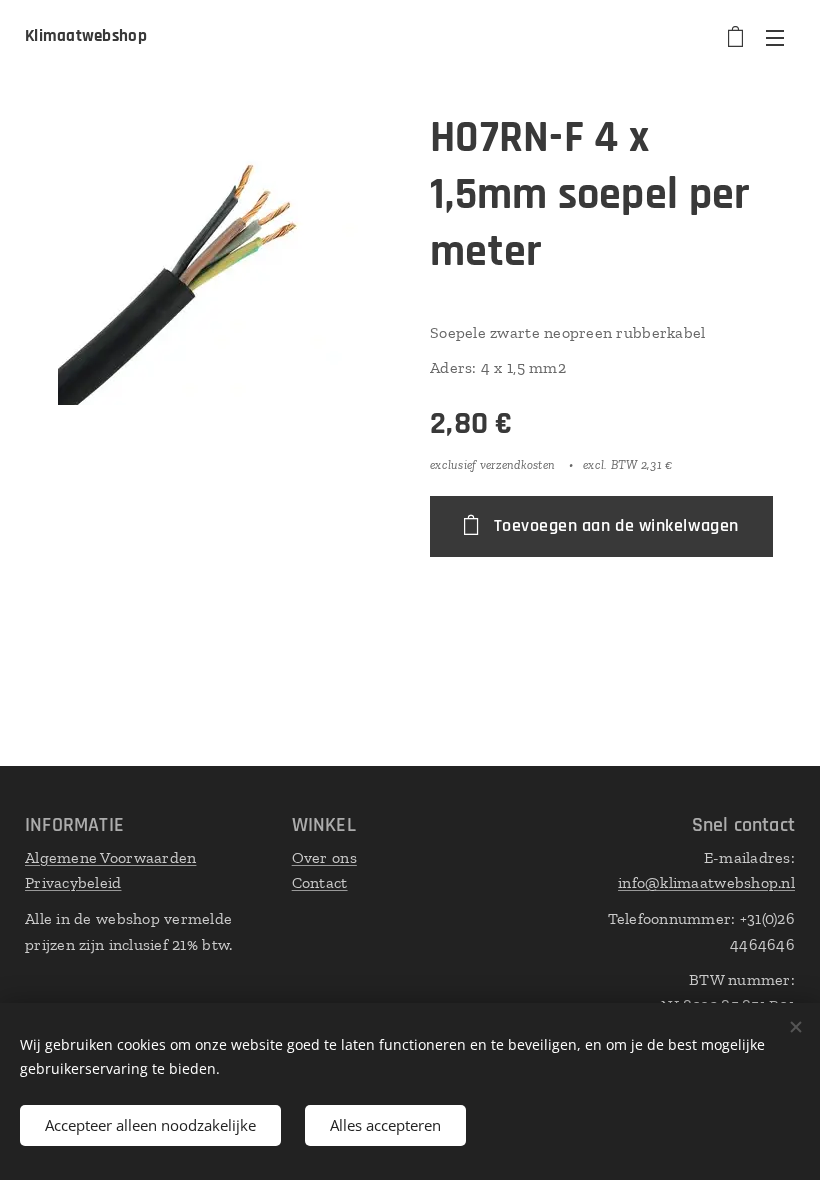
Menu (775, 37)
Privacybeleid (73, 882)
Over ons (324, 857)
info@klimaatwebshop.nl (706, 882)
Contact (320, 882)
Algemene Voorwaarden (110, 857)
